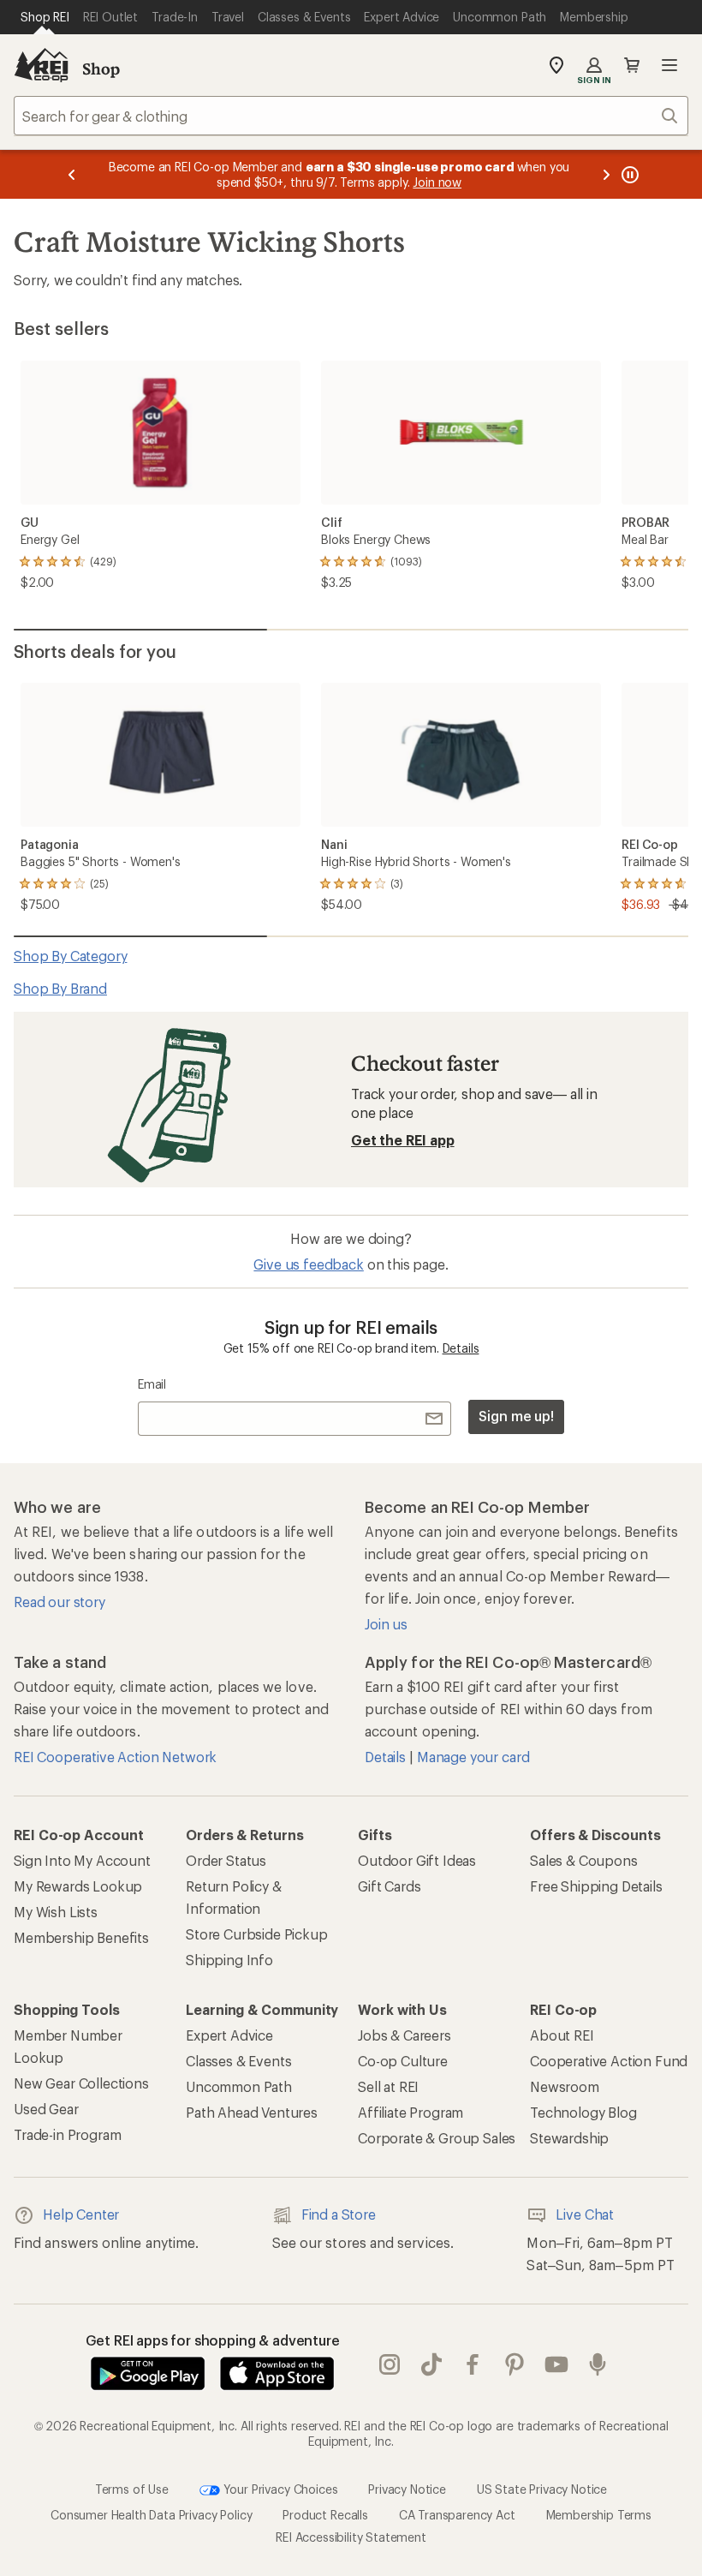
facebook (473, 2364)
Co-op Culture (403, 2061)
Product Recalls (325, 2515)
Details (461, 1348)
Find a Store (339, 2214)
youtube (557, 2364)
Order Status (226, 1860)
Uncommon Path (239, 2086)
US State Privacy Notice (542, 2489)
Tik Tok (432, 2364)
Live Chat (585, 2214)
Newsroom (565, 2086)
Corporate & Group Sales (437, 2138)
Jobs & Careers (405, 2035)
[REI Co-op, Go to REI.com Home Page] (41, 65)
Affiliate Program (410, 2112)
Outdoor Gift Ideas (417, 1860)
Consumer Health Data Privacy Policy (151, 2515)
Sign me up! (516, 1416)
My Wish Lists (56, 1912)
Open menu (669, 65)
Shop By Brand (60, 988)
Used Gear (46, 2109)
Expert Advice (229, 2035)
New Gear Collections (81, 2083)
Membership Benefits (81, 1937)
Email (152, 1384)
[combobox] (351, 116)
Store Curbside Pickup (257, 1934)
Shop (101, 69)
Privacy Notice (407, 2489)
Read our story (59, 1602)
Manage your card (473, 1757)
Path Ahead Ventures (252, 2112)
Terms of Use (132, 2489)
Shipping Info (229, 1960)
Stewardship (569, 2138)
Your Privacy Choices (279, 2489)
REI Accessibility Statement (351, 2537)
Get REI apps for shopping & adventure (213, 2340)
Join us (386, 1624)
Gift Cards (389, 1886)
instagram (390, 2364)
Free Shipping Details (596, 1886)
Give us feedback (308, 1264)
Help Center (81, 2214)
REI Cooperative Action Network (115, 1757)
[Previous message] (72, 174)
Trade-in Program (67, 2134)
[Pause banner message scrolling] (628, 174)
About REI (562, 2035)
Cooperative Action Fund (609, 2061)
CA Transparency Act (457, 2515)
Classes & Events (238, 2061)
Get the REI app (403, 1140)
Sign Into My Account (82, 1860)
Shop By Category (70, 956)
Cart (632, 65)
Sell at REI (388, 2086)
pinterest (515, 2364)
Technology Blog (583, 2112)
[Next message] (606, 174)
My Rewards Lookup (78, 1886)
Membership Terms (599, 2515)
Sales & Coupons (584, 1860)
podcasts (598, 2364)
